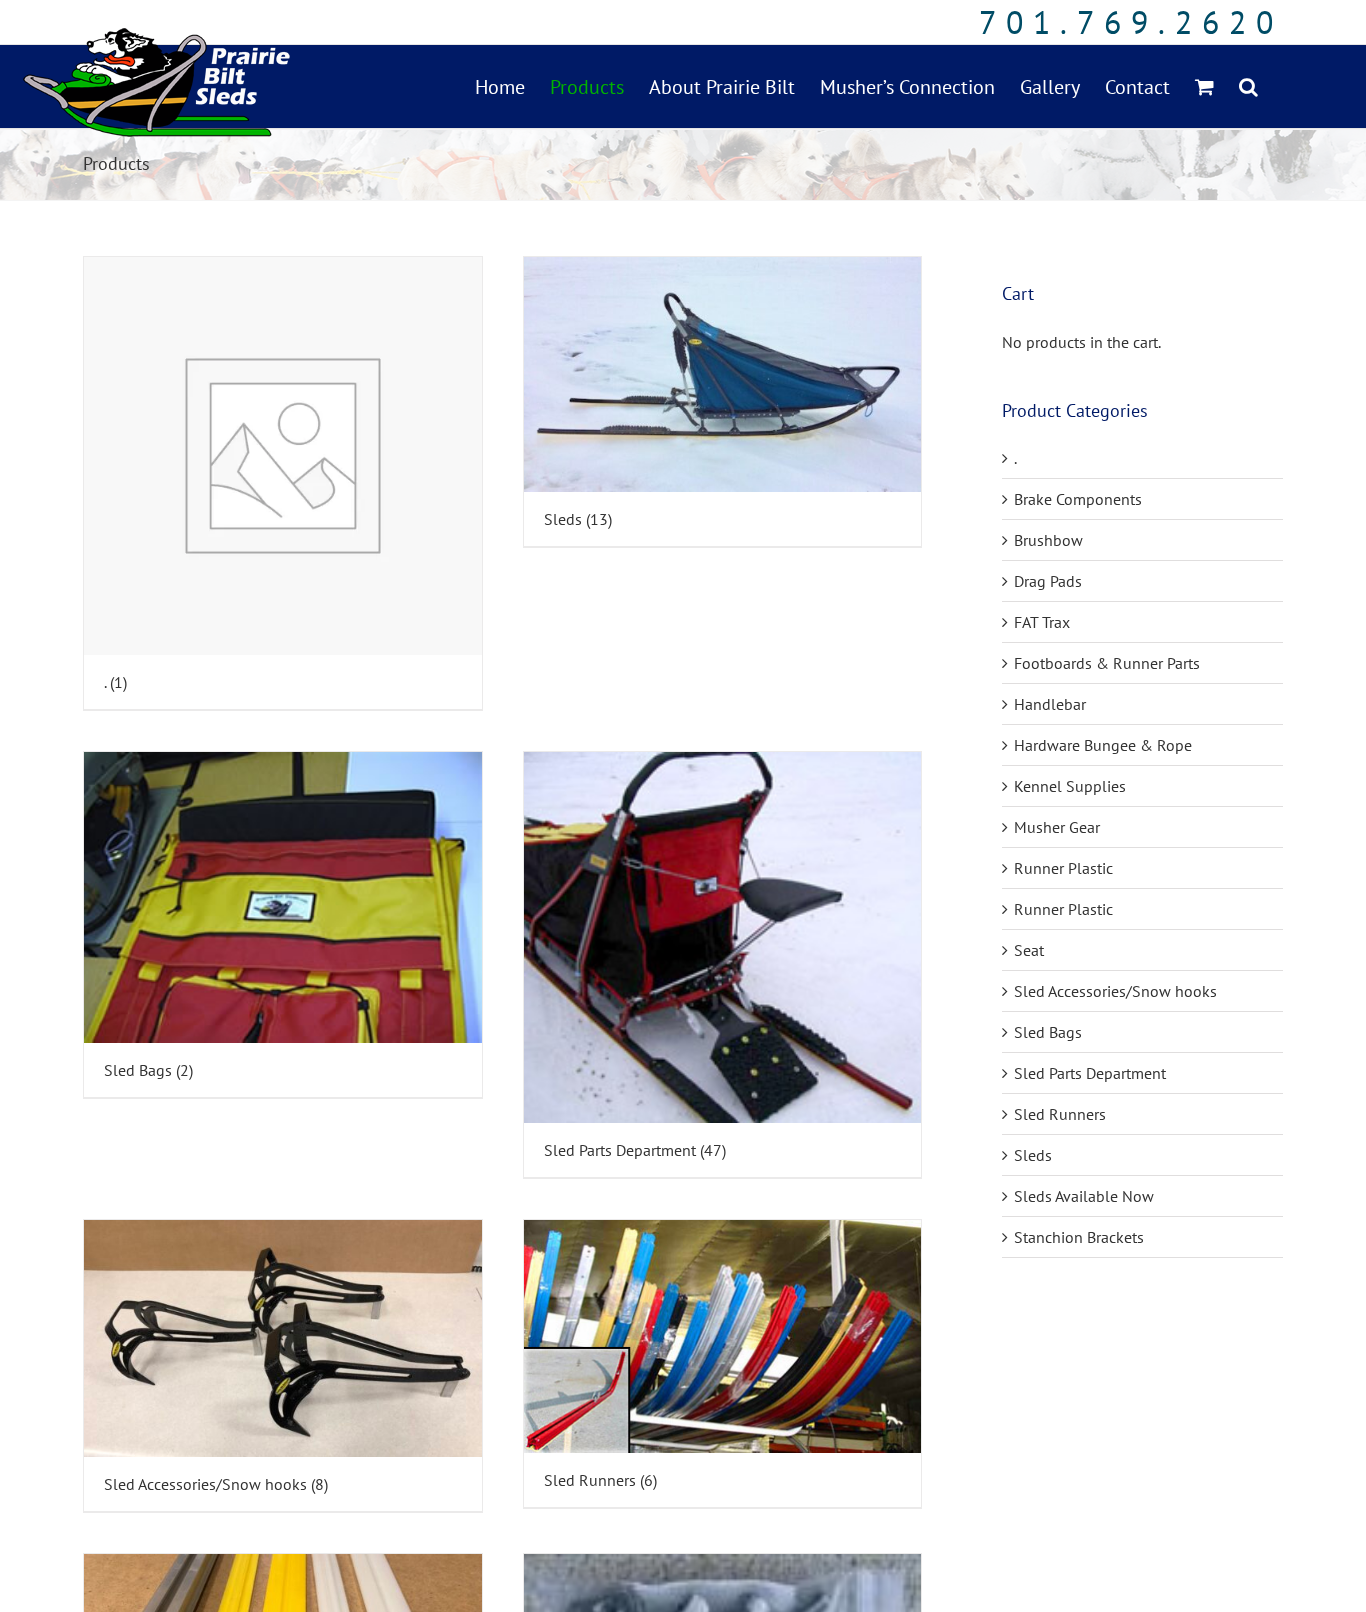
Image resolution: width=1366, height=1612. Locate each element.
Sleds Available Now (1084, 1196)
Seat (1029, 950)
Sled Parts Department (1090, 1073)
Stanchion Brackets (1079, 1237)
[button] (1248, 86)
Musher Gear (1057, 827)
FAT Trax (1042, 622)
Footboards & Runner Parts (1107, 663)
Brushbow (1048, 540)
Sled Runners (1060, 1114)
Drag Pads (1048, 581)
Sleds (1033, 1155)
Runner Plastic (1063, 868)
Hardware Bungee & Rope (1103, 745)
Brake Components (1078, 499)
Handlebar (1050, 704)
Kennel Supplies (1070, 786)
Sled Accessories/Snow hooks (1115, 991)
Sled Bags (1048, 1032)
